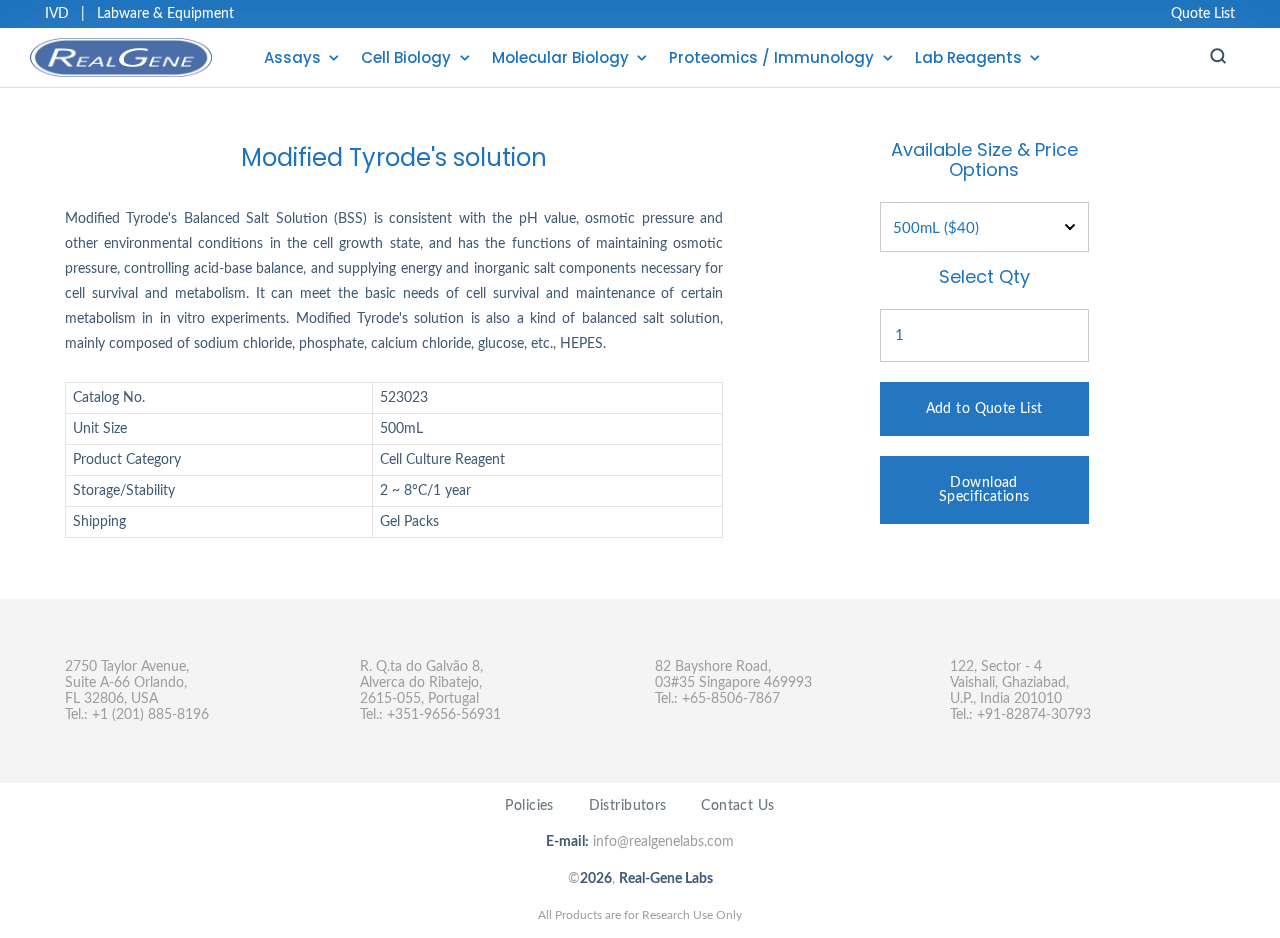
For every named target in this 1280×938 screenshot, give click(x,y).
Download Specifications (984, 490)
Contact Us (737, 806)
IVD (57, 14)
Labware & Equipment (165, 14)
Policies (529, 806)
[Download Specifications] (984, 464)
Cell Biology (406, 57)
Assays (292, 57)
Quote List (1203, 14)
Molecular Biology (560, 57)
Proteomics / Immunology (771, 57)
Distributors (628, 806)
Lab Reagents (968, 57)
